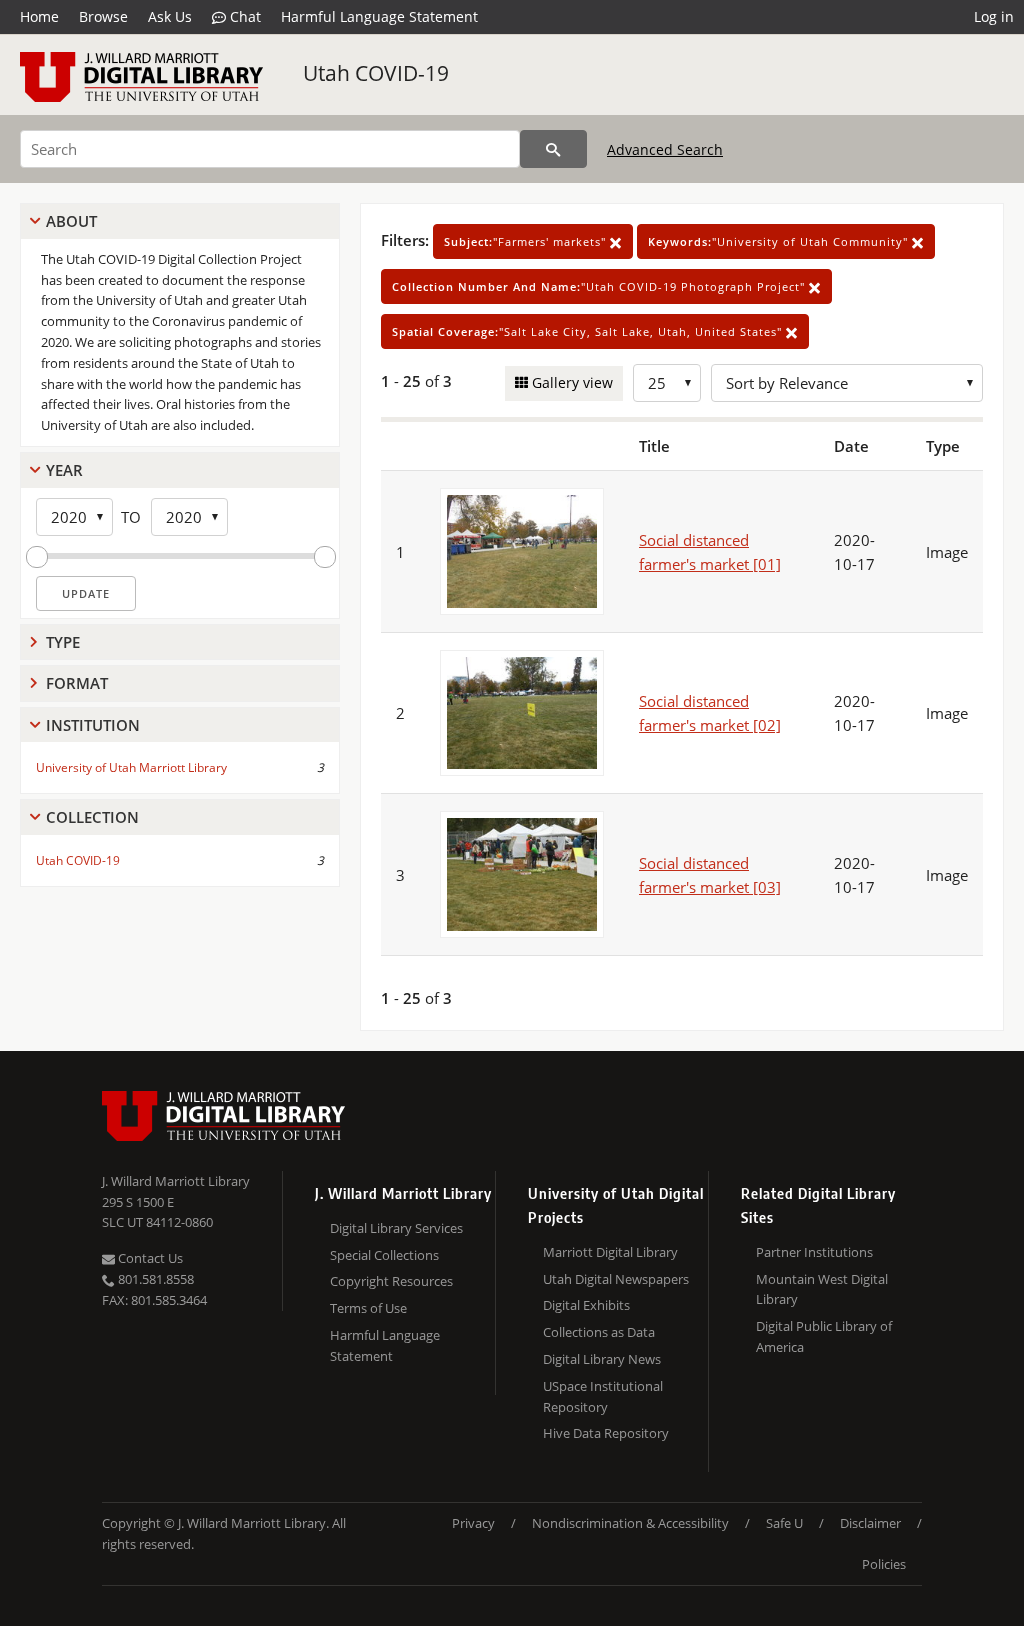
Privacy (473, 1523)
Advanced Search (665, 149)
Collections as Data (599, 1332)
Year (64, 470)
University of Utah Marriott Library (131, 767)
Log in (994, 16)
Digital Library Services (396, 1228)
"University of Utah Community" (780, 241)
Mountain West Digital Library (822, 1289)
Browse (103, 16)
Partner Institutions (814, 1252)
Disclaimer (870, 1523)
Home (39, 16)
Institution (93, 725)
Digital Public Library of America (824, 1336)
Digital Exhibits (586, 1305)
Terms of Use (368, 1308)
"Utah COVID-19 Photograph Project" (600, 286)
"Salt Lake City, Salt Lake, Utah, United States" (589, 331)
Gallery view (570, 382)
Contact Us (149, 1258)
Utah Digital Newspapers (616, 1279)
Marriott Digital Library (610, 1252)
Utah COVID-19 (376, 73)
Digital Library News (602, 1359)
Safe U (784, 1523)
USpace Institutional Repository (603, 1396)
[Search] (553, 149)
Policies (884, 1564)
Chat (243, 16)
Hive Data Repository (606, 1433)
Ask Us (170, 16)
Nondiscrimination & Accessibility (630, 1523)
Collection (92, 817)
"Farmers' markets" (527, 241)
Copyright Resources (391, 1281)
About (71, 221)
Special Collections (384, 1255)
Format (77, 683)
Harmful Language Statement (379, 16)
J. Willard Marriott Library (176, 1181)
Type (63, 642)
